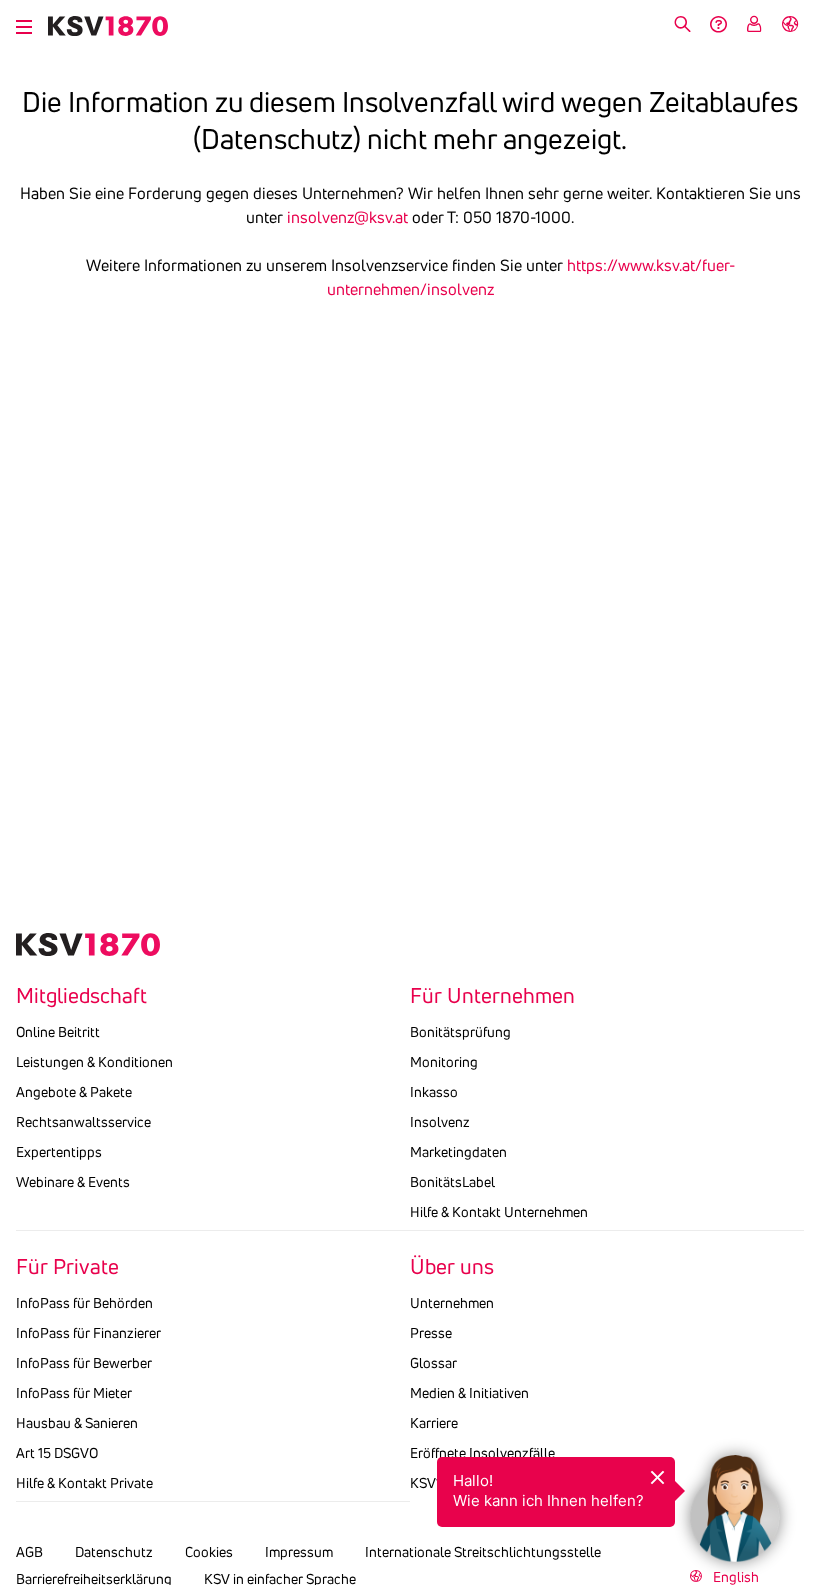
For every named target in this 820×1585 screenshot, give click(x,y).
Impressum (299, 1552)
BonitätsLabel (452, 1182)
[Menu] (24, 24)
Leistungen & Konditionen (94, 1062)
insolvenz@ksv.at (347, 217)
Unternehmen (452, 1303)
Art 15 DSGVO (57, 1453)
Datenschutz (114, 1552)
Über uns (452, 1267)
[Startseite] (108, 26)
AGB (29, 1552)
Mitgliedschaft (81, 996)
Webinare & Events (73, 1182)
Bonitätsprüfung (460, 1032)
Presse (431, 1333)
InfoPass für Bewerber (84, 1363)
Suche (682, 24)
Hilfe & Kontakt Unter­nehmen (499, 1212)
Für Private (67, 1267)
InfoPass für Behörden (84, 1303)
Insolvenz (440, 1122)
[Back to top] (800, 1421)
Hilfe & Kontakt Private (84, 1483)
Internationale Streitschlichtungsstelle (483, 1552)
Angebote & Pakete (74, 1092)
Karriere (434, 1423)
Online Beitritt (58, 1032)
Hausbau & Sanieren (77, 1423)
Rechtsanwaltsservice (83, 1122)
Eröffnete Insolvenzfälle (482, 1453)
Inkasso (434, 1092)
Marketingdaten (458, 1152)
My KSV (754, 24)
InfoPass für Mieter (74, 1393)
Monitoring (444, 1062)
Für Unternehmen (492, 996)
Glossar (433, 1363)
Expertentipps (59, 1152)
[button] (735, 1500)
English (790, 24)
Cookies (209, 1552)
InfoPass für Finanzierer (88, 1333)
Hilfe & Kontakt (718, 24)
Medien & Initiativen (469, 1393)
